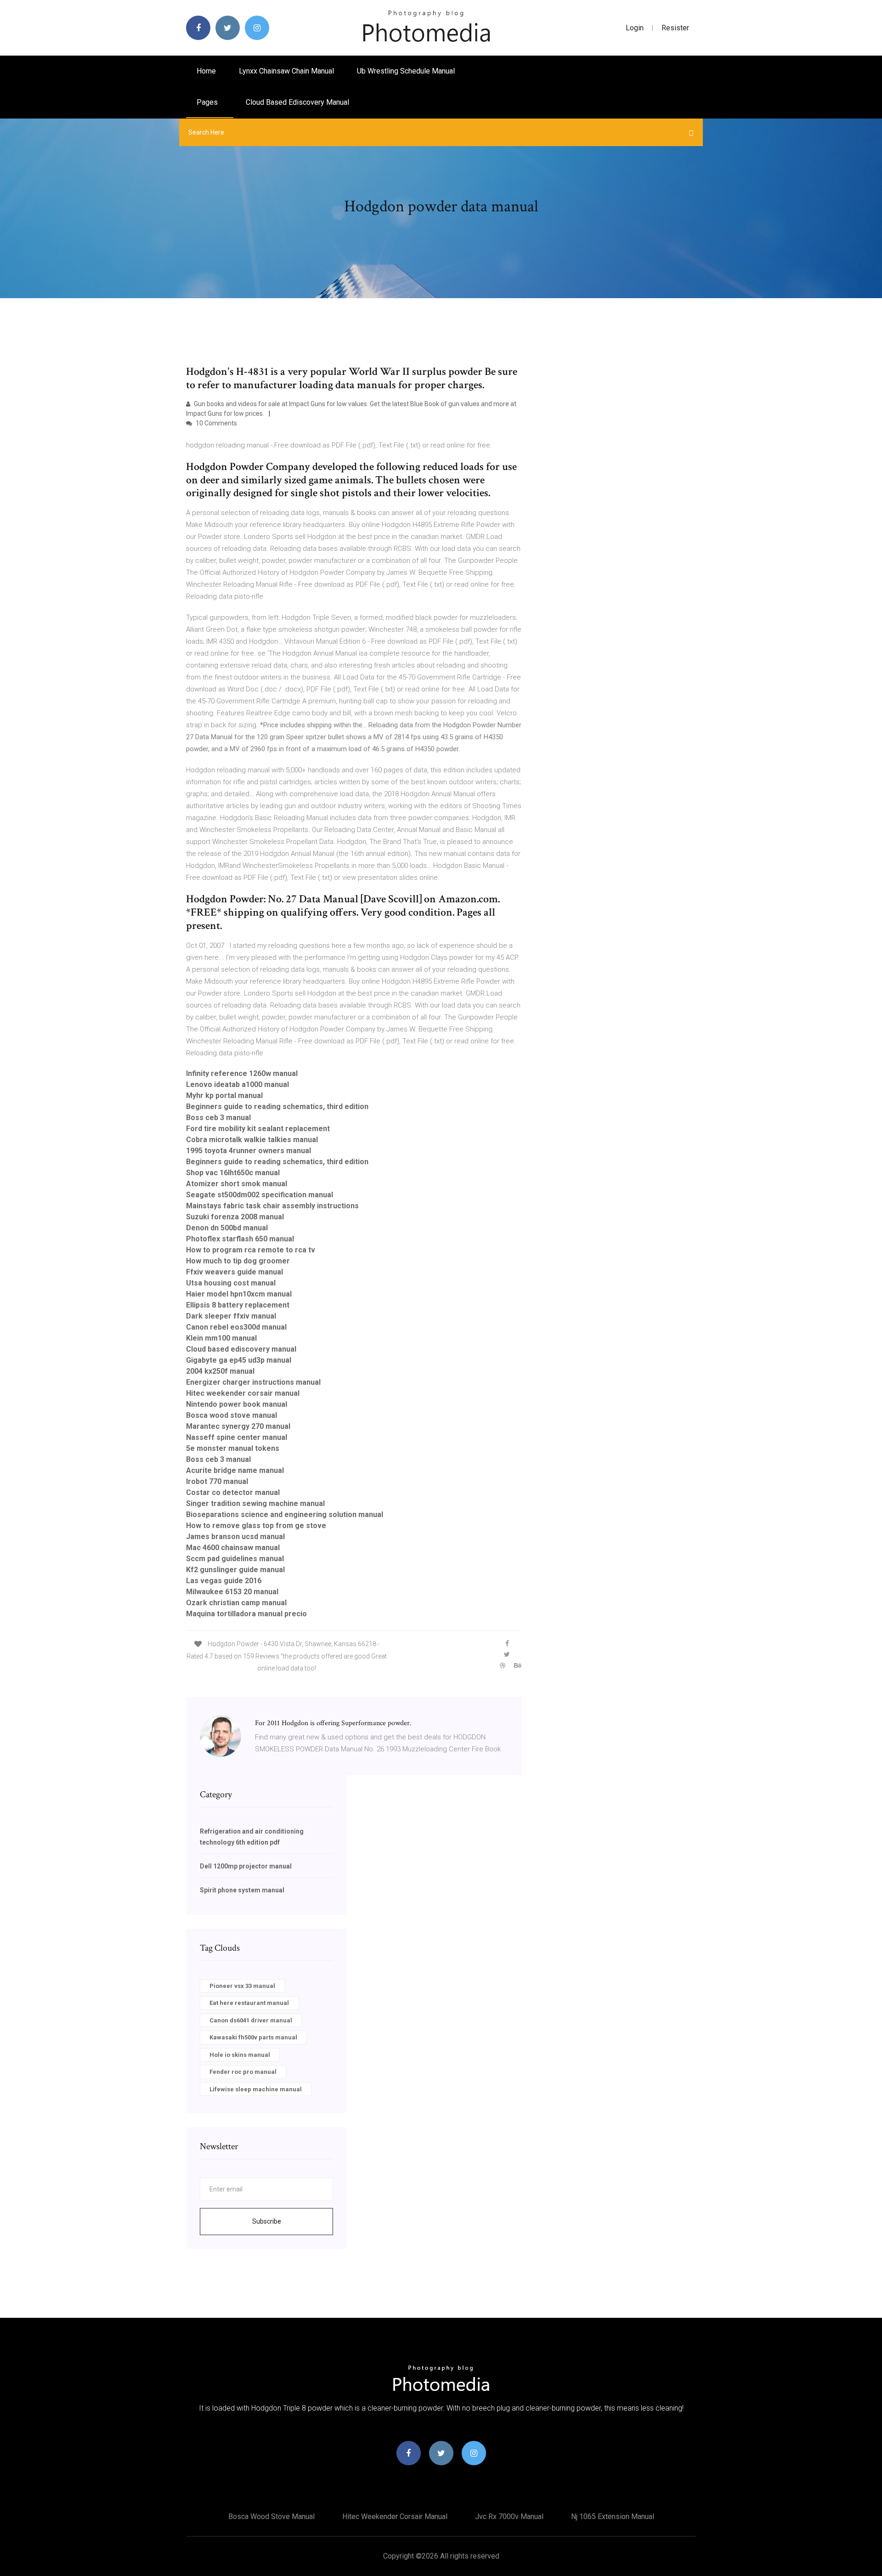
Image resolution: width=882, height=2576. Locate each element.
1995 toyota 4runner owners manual (249, 1151)
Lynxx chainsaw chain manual (286, 71)
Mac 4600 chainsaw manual (233, 1548)
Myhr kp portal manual (224, 1096)
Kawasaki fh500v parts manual (253, 2037)
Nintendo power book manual (237, 1404)
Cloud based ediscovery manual (297, 102)
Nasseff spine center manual (237, 1437)
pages (208, 102)
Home (206, 71)
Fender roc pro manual (243, 2072)
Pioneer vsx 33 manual (242, 1986)
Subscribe (267, 2221)
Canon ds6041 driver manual (251, 2020)
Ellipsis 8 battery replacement (238, 1305)
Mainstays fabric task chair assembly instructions (272, 1206)
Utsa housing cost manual (231, 1283)
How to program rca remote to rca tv (251, 1250)
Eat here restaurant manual (249, 2003)
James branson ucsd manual (235, 1537)
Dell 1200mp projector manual (246, 1866)
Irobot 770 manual (217, 1481)
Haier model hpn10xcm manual (239, 1294)
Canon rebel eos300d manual (236, 1327)
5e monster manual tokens (233, 1448)
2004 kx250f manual (220, 1371)
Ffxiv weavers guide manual (235, 1272)
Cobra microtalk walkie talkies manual (252, 1140)
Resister (675, 28)
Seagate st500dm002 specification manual (260, 1195)
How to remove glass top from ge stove (256, 1526)
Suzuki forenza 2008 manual (235, 1217)
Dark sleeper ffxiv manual (231, 1316)
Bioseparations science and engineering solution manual (285, 1514)
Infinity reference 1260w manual (242, 1073)
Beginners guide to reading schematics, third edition (277, 1107)
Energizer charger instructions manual (253, 1382)
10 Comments (216, 423)
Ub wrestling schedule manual (406, 71)
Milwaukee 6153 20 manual (232, 1592)
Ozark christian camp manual (236, 1603)
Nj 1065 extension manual (613, 2517)
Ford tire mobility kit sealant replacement (258, 1129)
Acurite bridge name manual (235, 1470)
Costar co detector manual (233, 1492)
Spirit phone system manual (242, 1890)
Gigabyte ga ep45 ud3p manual (239, 1360)
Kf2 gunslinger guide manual (235, 1570)
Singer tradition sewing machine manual (255, 1503)
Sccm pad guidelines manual (235, 1559)
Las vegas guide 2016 (224, 1581)
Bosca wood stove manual (232, 1415)
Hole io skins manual (240, 2055)
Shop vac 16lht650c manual (233, 1173)
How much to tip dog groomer (238, 1261)
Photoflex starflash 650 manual (240, 1239)
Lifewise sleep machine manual (256, 2089)
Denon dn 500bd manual (227, 1228)
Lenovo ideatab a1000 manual (237, 1084)
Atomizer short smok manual (237, 1184)
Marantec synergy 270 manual (238, 1426)
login (635, 28)
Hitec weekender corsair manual (243, 1393)
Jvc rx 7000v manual (509, 2517)
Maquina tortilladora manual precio (246, 1614)
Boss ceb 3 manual (218, 1118)
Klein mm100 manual (221, 1338)
